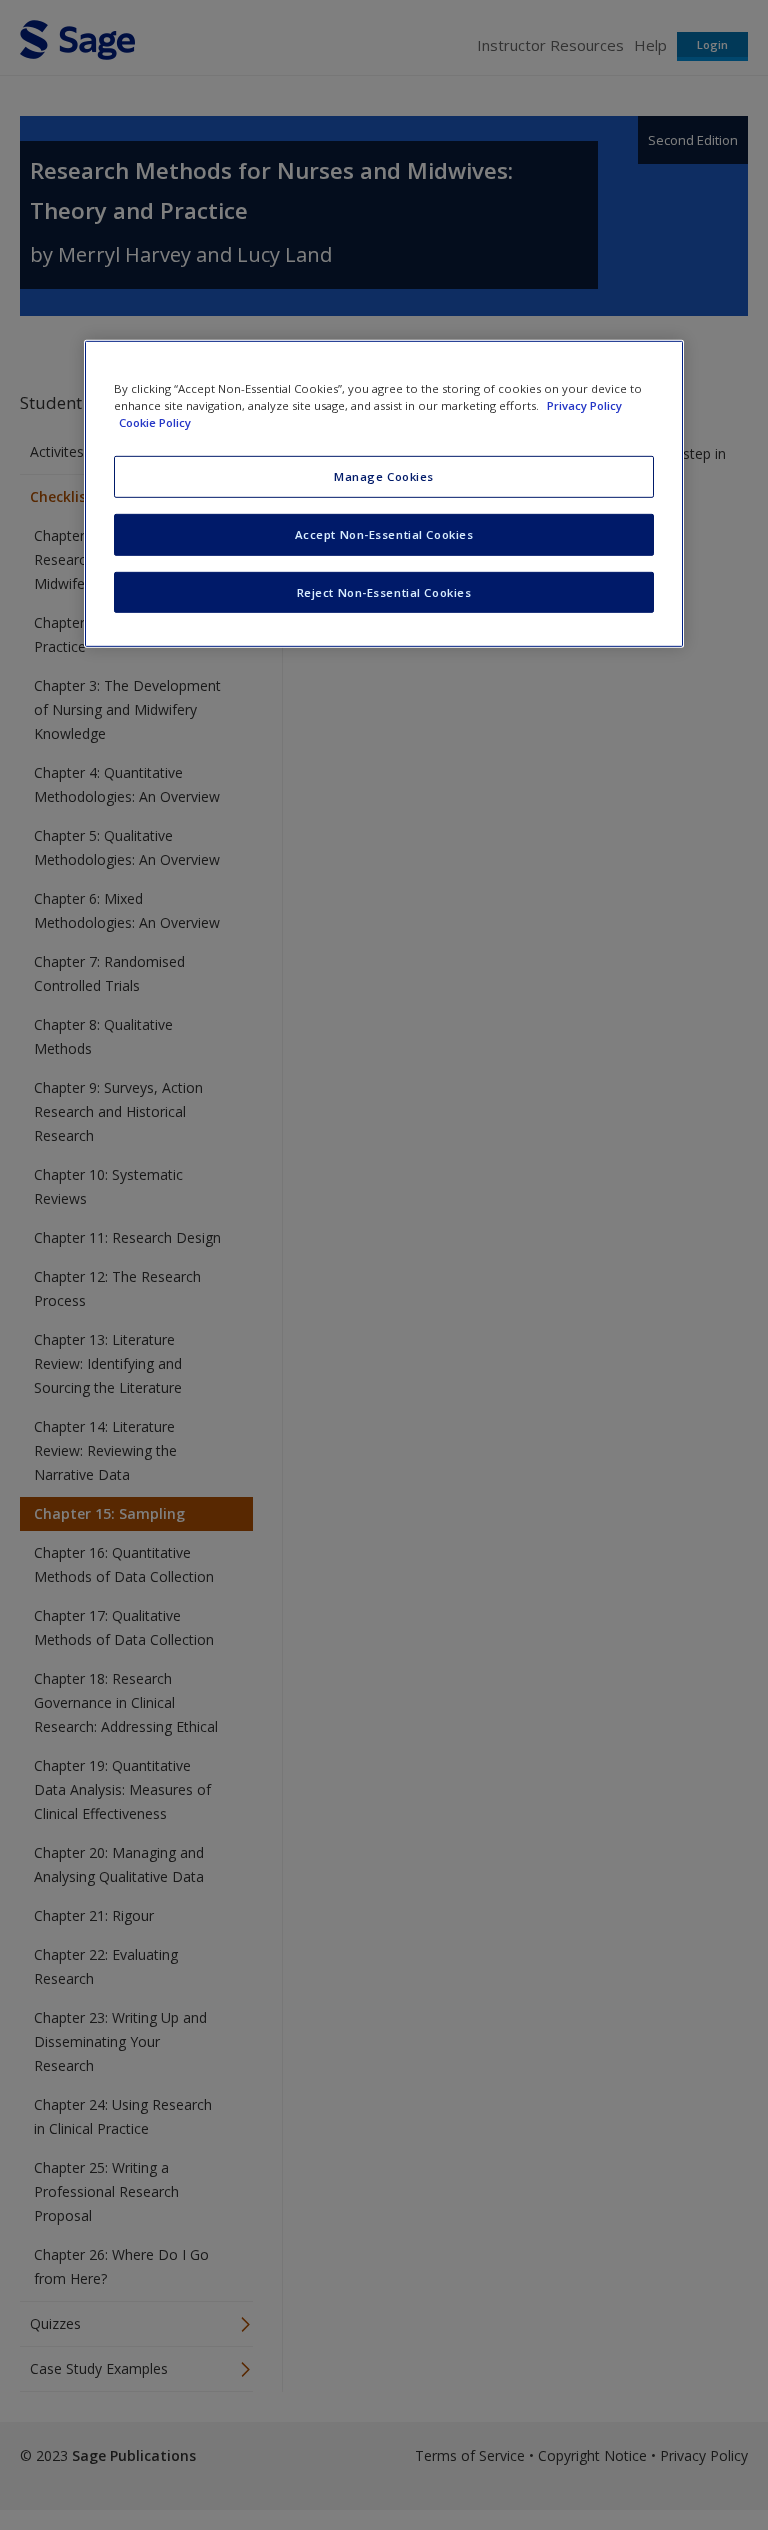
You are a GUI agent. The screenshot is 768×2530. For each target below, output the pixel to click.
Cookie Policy (155, 421)
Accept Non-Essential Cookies (384, 533)
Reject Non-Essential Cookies (384, 591)
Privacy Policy (584, 404)
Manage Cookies (384, 476)
